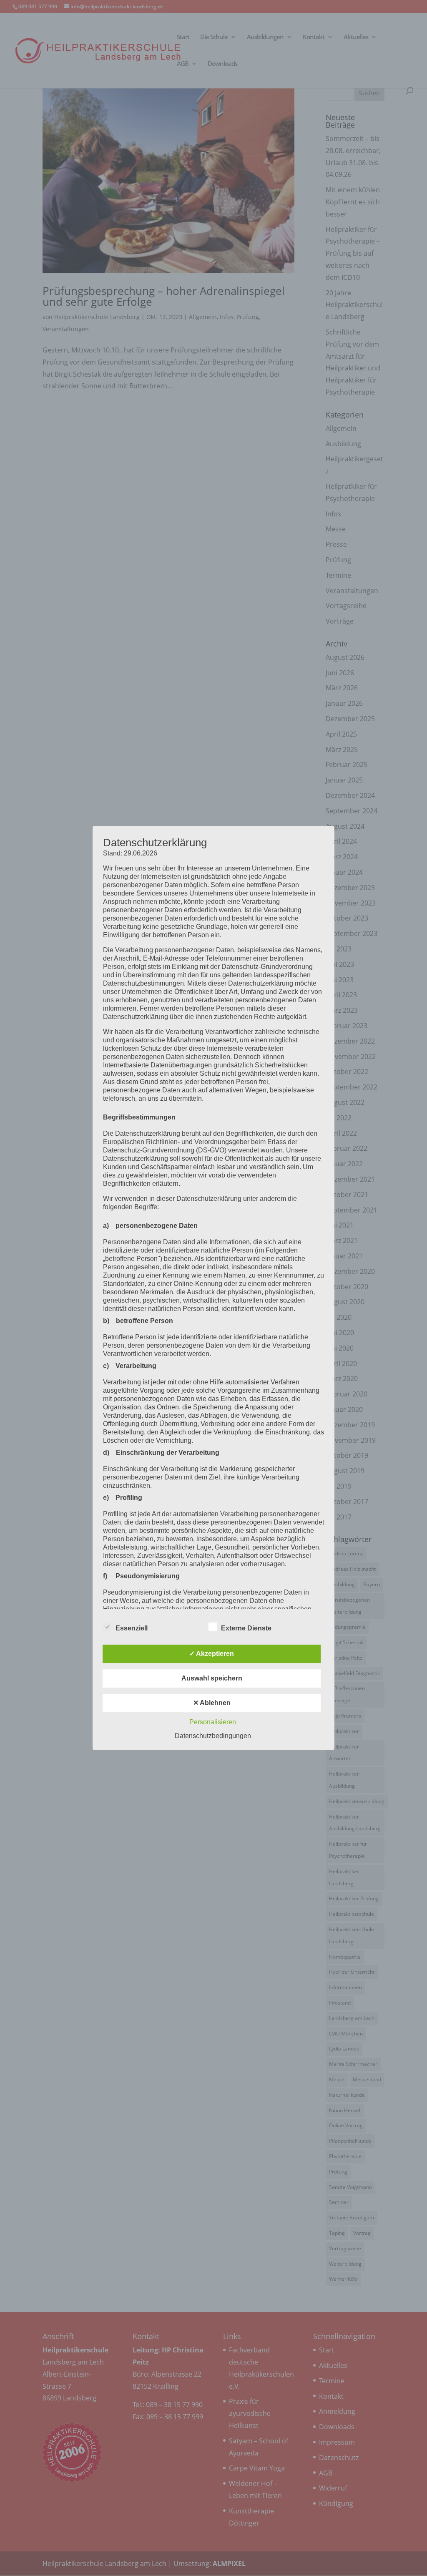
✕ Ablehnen (212, 1703)
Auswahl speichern (212, 1678)
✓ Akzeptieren (212, 1654)
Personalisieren (213, 1722)
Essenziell (132, 1628)
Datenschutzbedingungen (213, 1736)
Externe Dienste (246, 1628)
